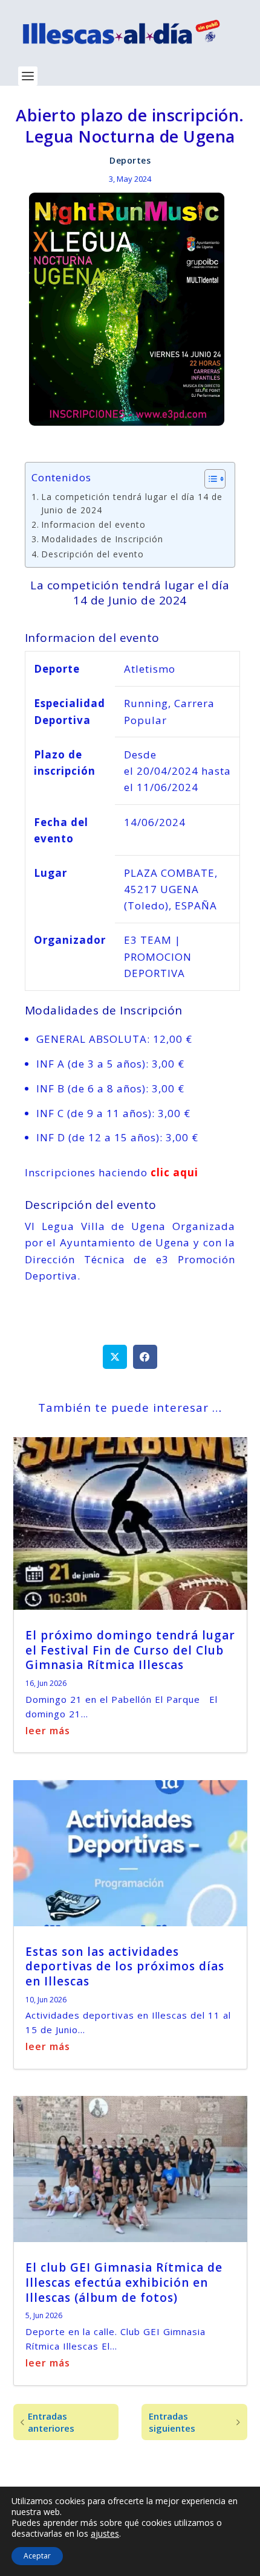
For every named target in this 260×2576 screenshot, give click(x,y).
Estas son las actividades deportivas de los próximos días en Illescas (125, 1966)
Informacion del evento (93, 524)
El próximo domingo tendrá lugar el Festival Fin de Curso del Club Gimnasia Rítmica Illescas (130, 1650)
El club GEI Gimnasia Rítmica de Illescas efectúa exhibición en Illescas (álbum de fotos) (124, 2282)
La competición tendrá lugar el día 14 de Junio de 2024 (132, 503)
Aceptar (37, 2556)
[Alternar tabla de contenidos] (209, 479)
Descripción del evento (93, 554)
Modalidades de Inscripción (102, 539)
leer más (48, 1731)
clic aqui (173, 1172)
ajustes (105, 2534)
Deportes (130, 160)
